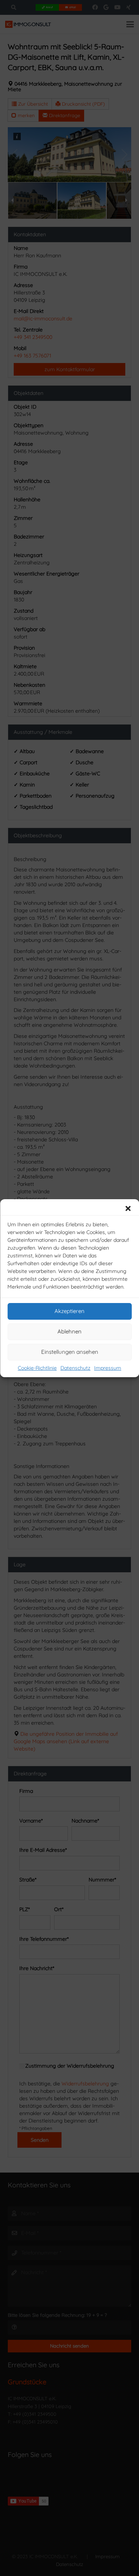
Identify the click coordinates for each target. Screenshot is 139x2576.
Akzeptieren (69, 1311)
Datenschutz (75, 1368)
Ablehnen (69, 1331)
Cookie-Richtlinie (37, 1368)
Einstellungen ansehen (70, 1352)
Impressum (108, 1368)
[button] (128, 1208)
